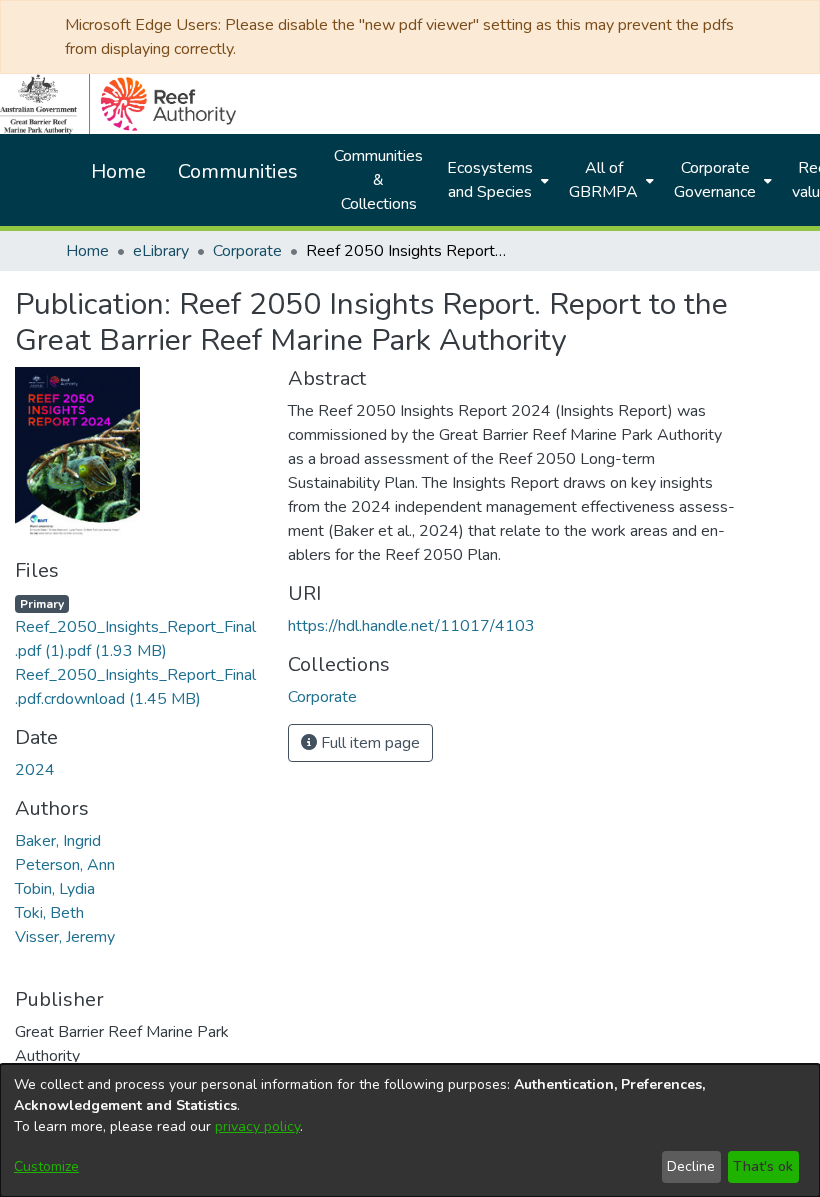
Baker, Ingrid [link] (58, 841)
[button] (322, 697)
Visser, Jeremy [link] (65, 937)
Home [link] (87, 251)
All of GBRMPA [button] (603, 180)
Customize (46, 1166)
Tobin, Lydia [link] (55, 889)
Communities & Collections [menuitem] (378, 180)
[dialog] (410, 1130)
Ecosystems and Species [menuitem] (490, 180)
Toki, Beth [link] (49, 913)
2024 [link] (35, 770)
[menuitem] (496, 180)
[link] (135, 627)
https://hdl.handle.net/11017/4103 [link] (411, 626)
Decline (691, 1166)
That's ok (763, 1166)
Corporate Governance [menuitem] (715, 180)
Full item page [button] (368, 743)
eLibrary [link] (161, 251)
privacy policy (257, 1126)
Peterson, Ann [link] (65, 865)
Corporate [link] (247, 251)
